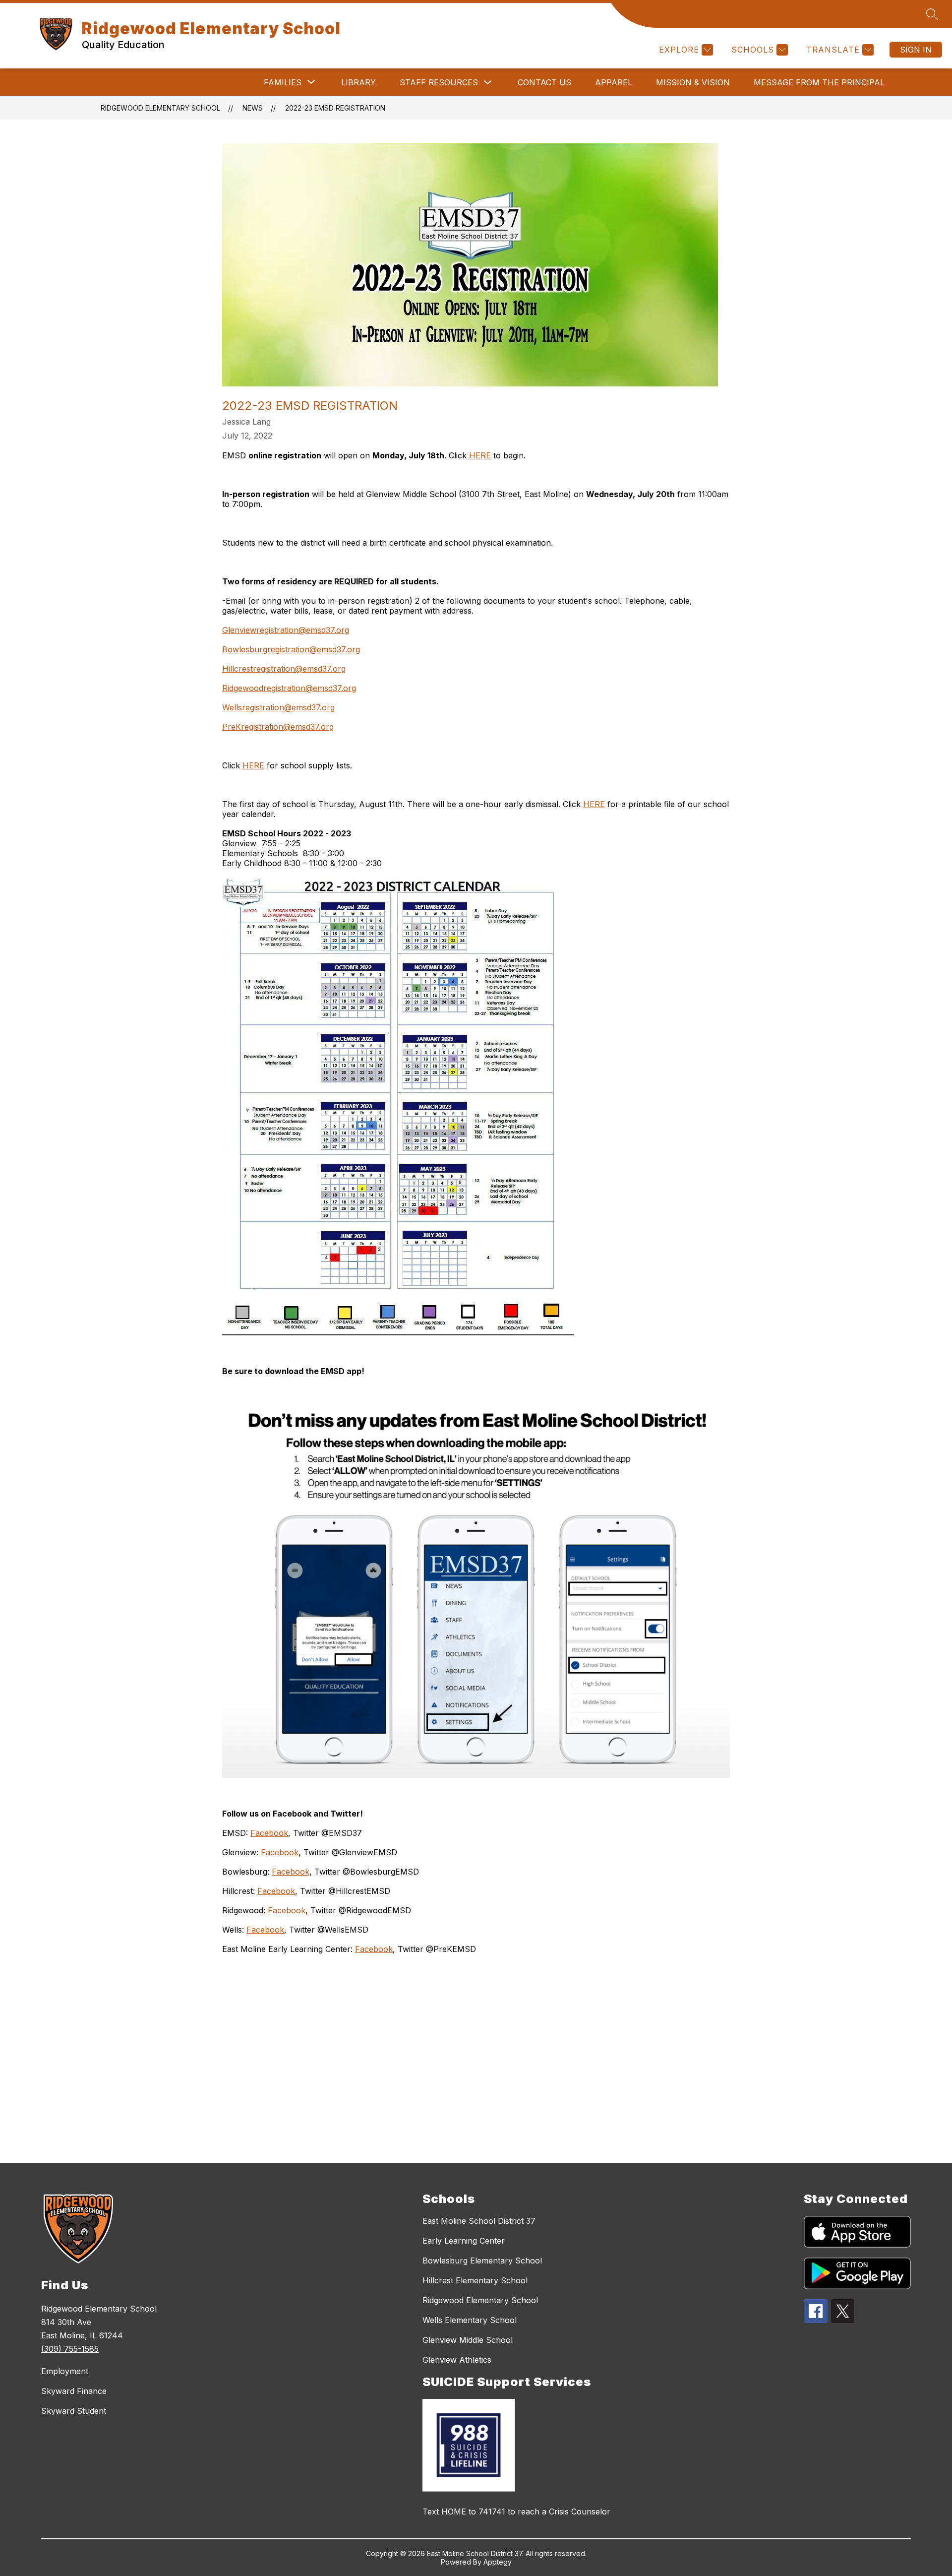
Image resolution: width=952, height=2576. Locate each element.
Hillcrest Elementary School (475, 2280)
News (253, 108)
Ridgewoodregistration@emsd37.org (289, 688)
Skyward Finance (74, 2391)
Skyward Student (74, 2411)
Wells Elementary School (470, 2320)
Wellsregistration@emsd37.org (278, 707)
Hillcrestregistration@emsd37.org (284, 669)
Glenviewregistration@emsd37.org (286, 630)
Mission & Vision (693, 82)
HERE (480, 455)
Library (358, 82)
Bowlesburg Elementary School (482, 2261)
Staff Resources (439, 82)
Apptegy (498, 2562)
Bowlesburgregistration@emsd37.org (291, 649)
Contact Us (544, 82)
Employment (65, 2371)
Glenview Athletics (457, 2360)
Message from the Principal (819, 82)
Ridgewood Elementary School (160, 108)
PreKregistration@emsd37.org (278, 727)
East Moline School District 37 (479, 2221)
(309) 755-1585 (70, 2349)
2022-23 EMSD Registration (335, 108)
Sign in (916, 50)
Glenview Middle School (468, 2340)
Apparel (614, 82)
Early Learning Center (464, 2241)
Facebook (269, 1833)
